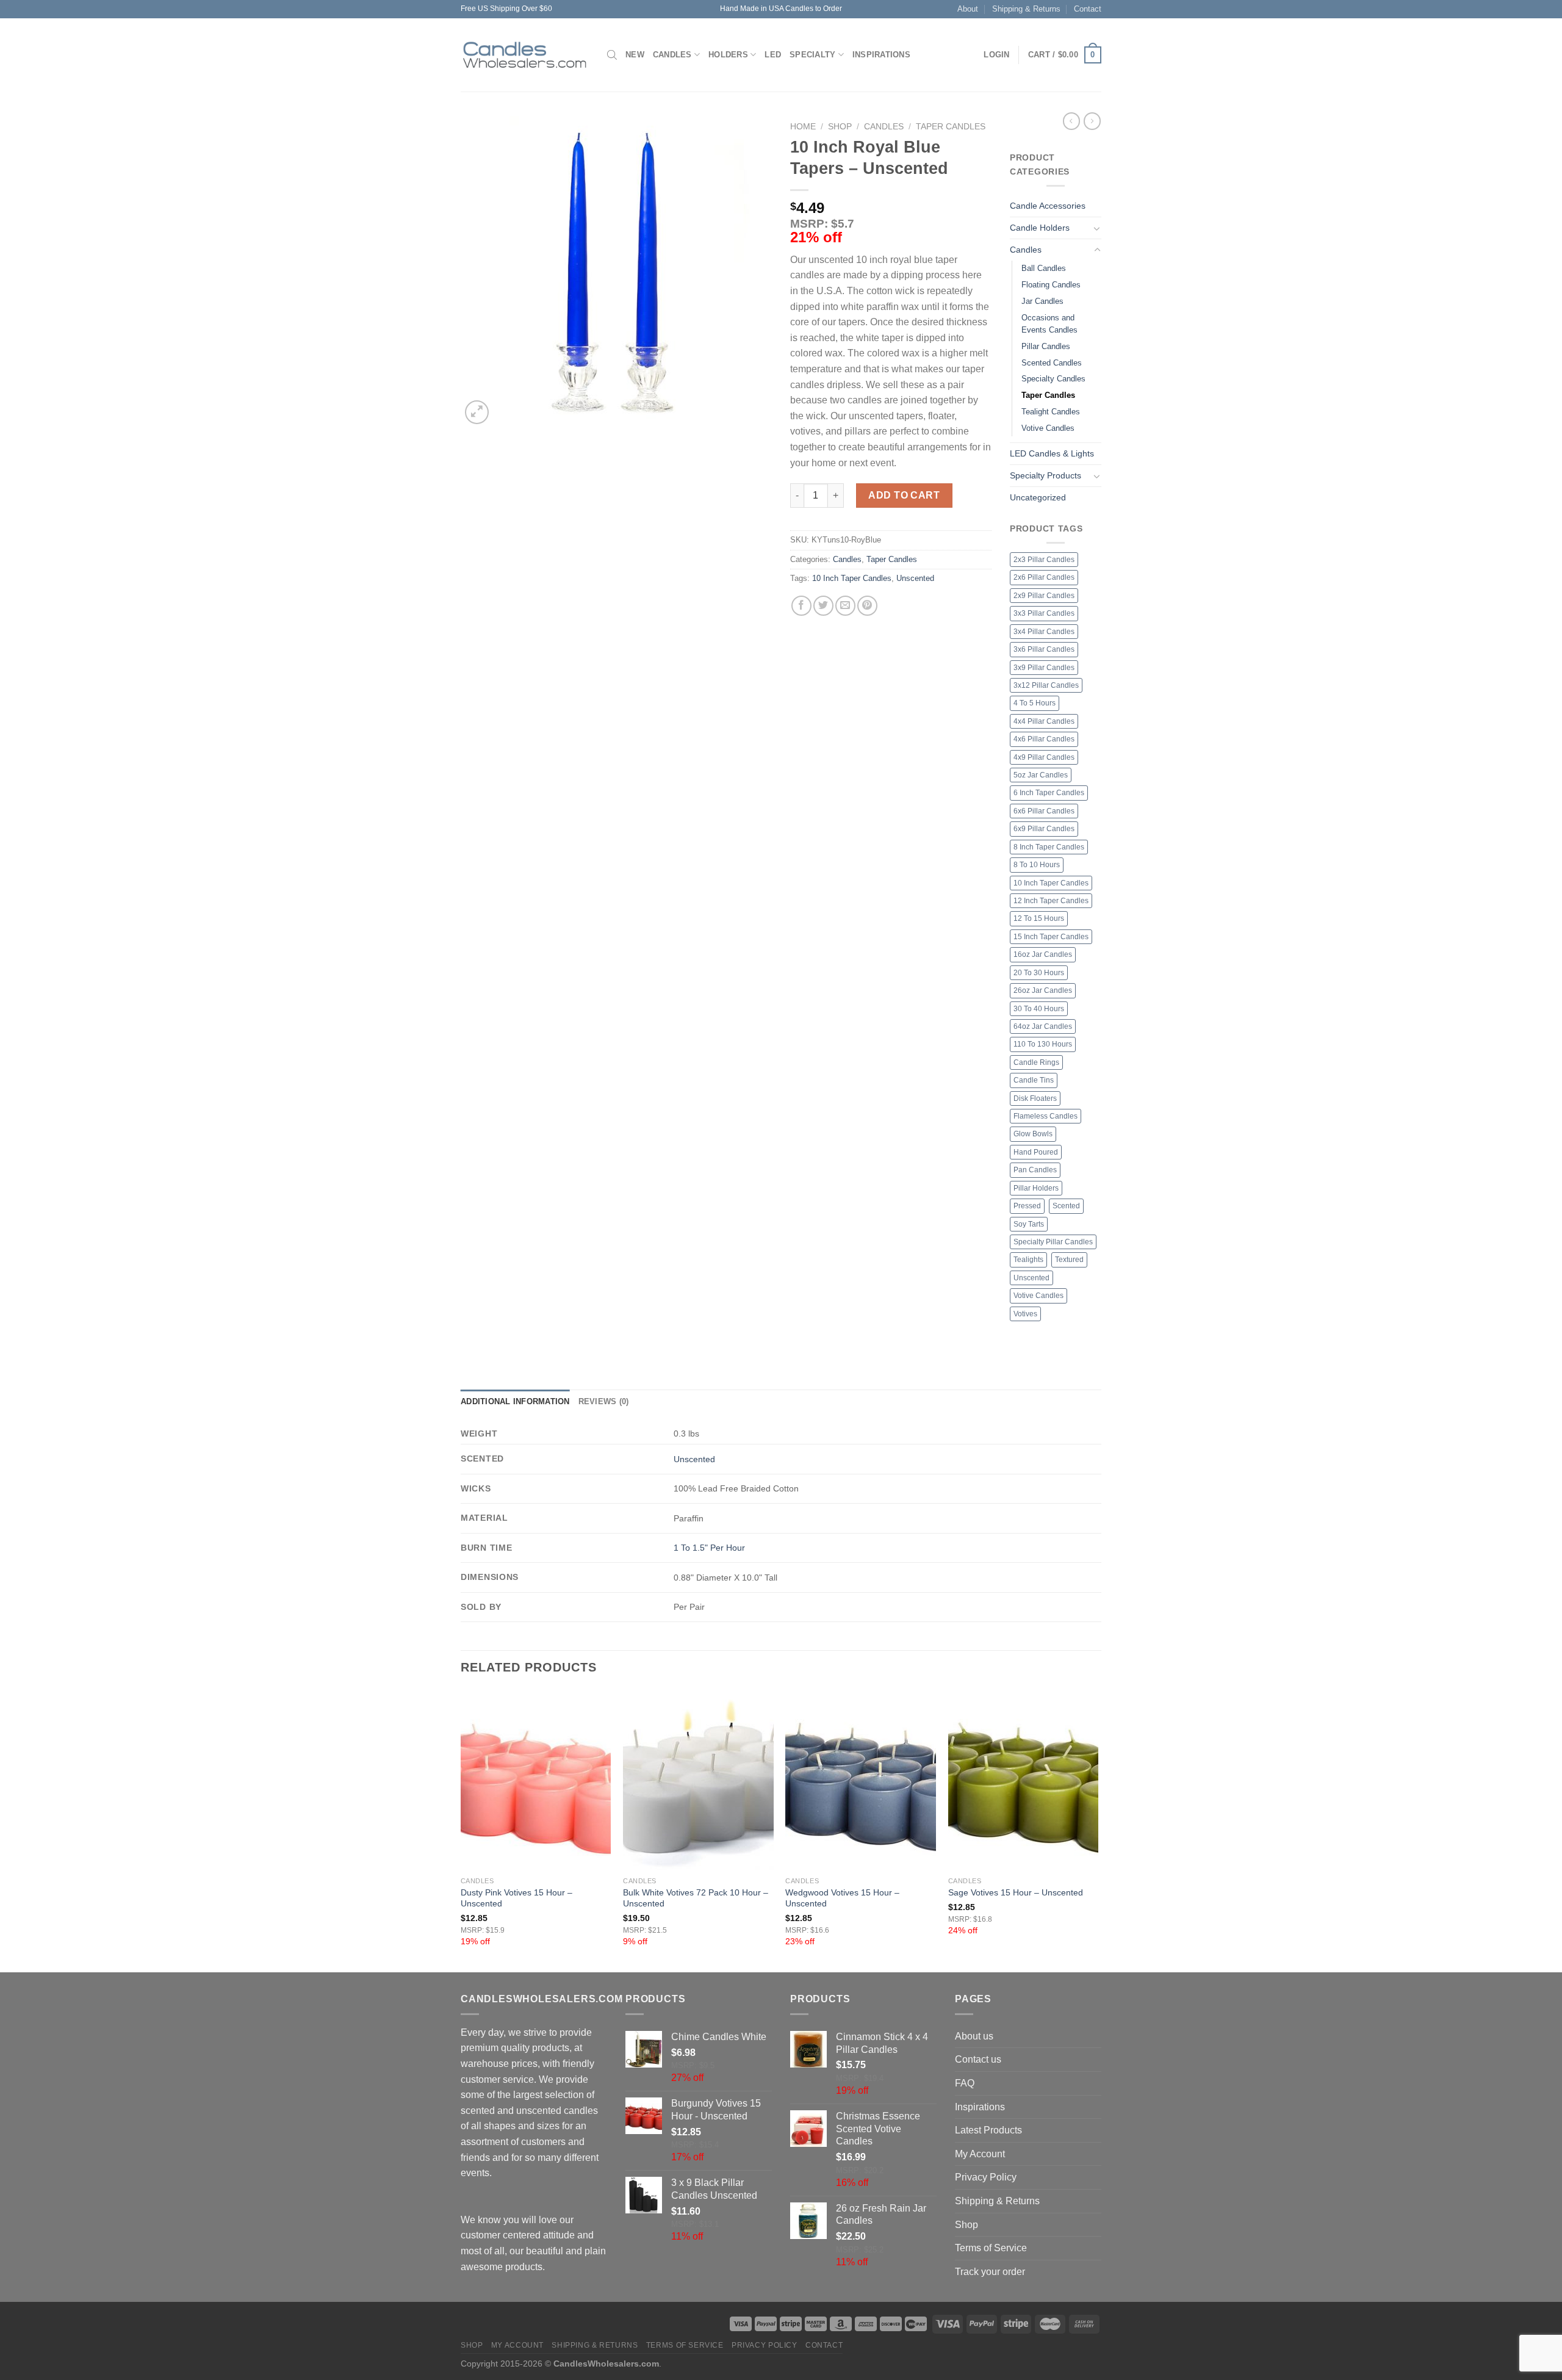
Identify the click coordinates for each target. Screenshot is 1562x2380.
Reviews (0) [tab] (604, 1401)
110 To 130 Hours (1043, 1044)
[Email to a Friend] (845, 606)
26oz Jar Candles (1043, 990)
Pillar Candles (1046, 346)
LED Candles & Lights (1052, 453)
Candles (672, 55)
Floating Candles (1051, 285)
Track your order (990, 2272)
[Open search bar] (612, 55)
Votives (1025, 1314)
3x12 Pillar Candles (1046, 685)
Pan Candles (1035, 1170)
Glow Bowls (1033, 1134)
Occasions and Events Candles (1049, 324)
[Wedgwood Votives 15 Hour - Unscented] (861, 1780)
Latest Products (988, 2130)
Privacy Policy (986, 2177)
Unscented (915, 578)
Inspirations (881, 55)
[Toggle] (1097, 228)
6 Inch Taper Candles (1049, 793)
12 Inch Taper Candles (1051, 901)
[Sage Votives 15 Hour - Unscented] (1024, 1780)
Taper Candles (951, 127)
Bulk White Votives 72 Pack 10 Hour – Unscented (696, 1898)
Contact (1088, 9)
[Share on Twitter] (823, 606)
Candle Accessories (1048, 206)
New (635, 55)
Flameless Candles (1046, 1116)
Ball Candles (1044, 268)
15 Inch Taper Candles (1051, 937)
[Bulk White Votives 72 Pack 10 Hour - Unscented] (698, 1780)
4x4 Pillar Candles (1044, 721)
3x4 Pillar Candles (1044, 632)
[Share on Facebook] (801, 606)
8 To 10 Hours (1037, 865)
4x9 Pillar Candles (1044, 757)
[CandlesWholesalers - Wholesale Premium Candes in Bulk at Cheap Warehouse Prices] (525, 55)
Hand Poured (1036, 1152)
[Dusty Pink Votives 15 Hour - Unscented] (536, 1780)
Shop (840, 127)
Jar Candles (1042, 301)
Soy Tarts (1029, 1224)
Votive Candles (1048, 428)
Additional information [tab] (515, 1401)
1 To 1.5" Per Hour (709, 1548)
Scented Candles (1052, 363)
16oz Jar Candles (1043, 954)
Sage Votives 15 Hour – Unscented (1016, 1892)
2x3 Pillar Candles (1044, 560)
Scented (1066, 1206)
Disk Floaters (1035, 1098)
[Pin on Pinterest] (867, 606)
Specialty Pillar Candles (1053, 1242)
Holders (728, 55)
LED (773, 55)
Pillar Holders (1036, 1188)
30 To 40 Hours (1039, 1009)
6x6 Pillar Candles (1044, 811)
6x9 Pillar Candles (1044, 829)
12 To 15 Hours (1039, 918)
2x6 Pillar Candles (1044, 577)
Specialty (812, 55)
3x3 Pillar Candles (1044, 613)
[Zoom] (477, 412)
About (968, 9)
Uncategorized (1038, 497)
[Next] (1098, 1830)
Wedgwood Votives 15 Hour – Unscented (842, 1898)
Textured (1069, 1260)
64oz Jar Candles (1043, 1026)
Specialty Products (1046, 475)
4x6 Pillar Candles (1044, 739)
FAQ (965, 2083)
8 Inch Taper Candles (1049, 847)
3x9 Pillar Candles (1044, 668)
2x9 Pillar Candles (1044, 596)
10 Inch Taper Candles (852, 578)
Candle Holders (1040, 228)
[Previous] (461, 1830)
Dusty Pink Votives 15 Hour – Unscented (516, 1898)
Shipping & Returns (1026, 9)
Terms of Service (991, 2248)
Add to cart (904, 495)
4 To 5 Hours (1035, 703)
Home (803, 127)
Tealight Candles (1051, 412)
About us (974, 2036)
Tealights (1028, 1260)
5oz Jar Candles (1041, 775)
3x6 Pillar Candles (1044, 649)
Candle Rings (1036, 1062)
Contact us (978, 2059)
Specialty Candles (1053, 379)
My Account (980, 2154)
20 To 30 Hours (1039, 973)
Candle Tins (1034, 1080)
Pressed (1027, 1206)
